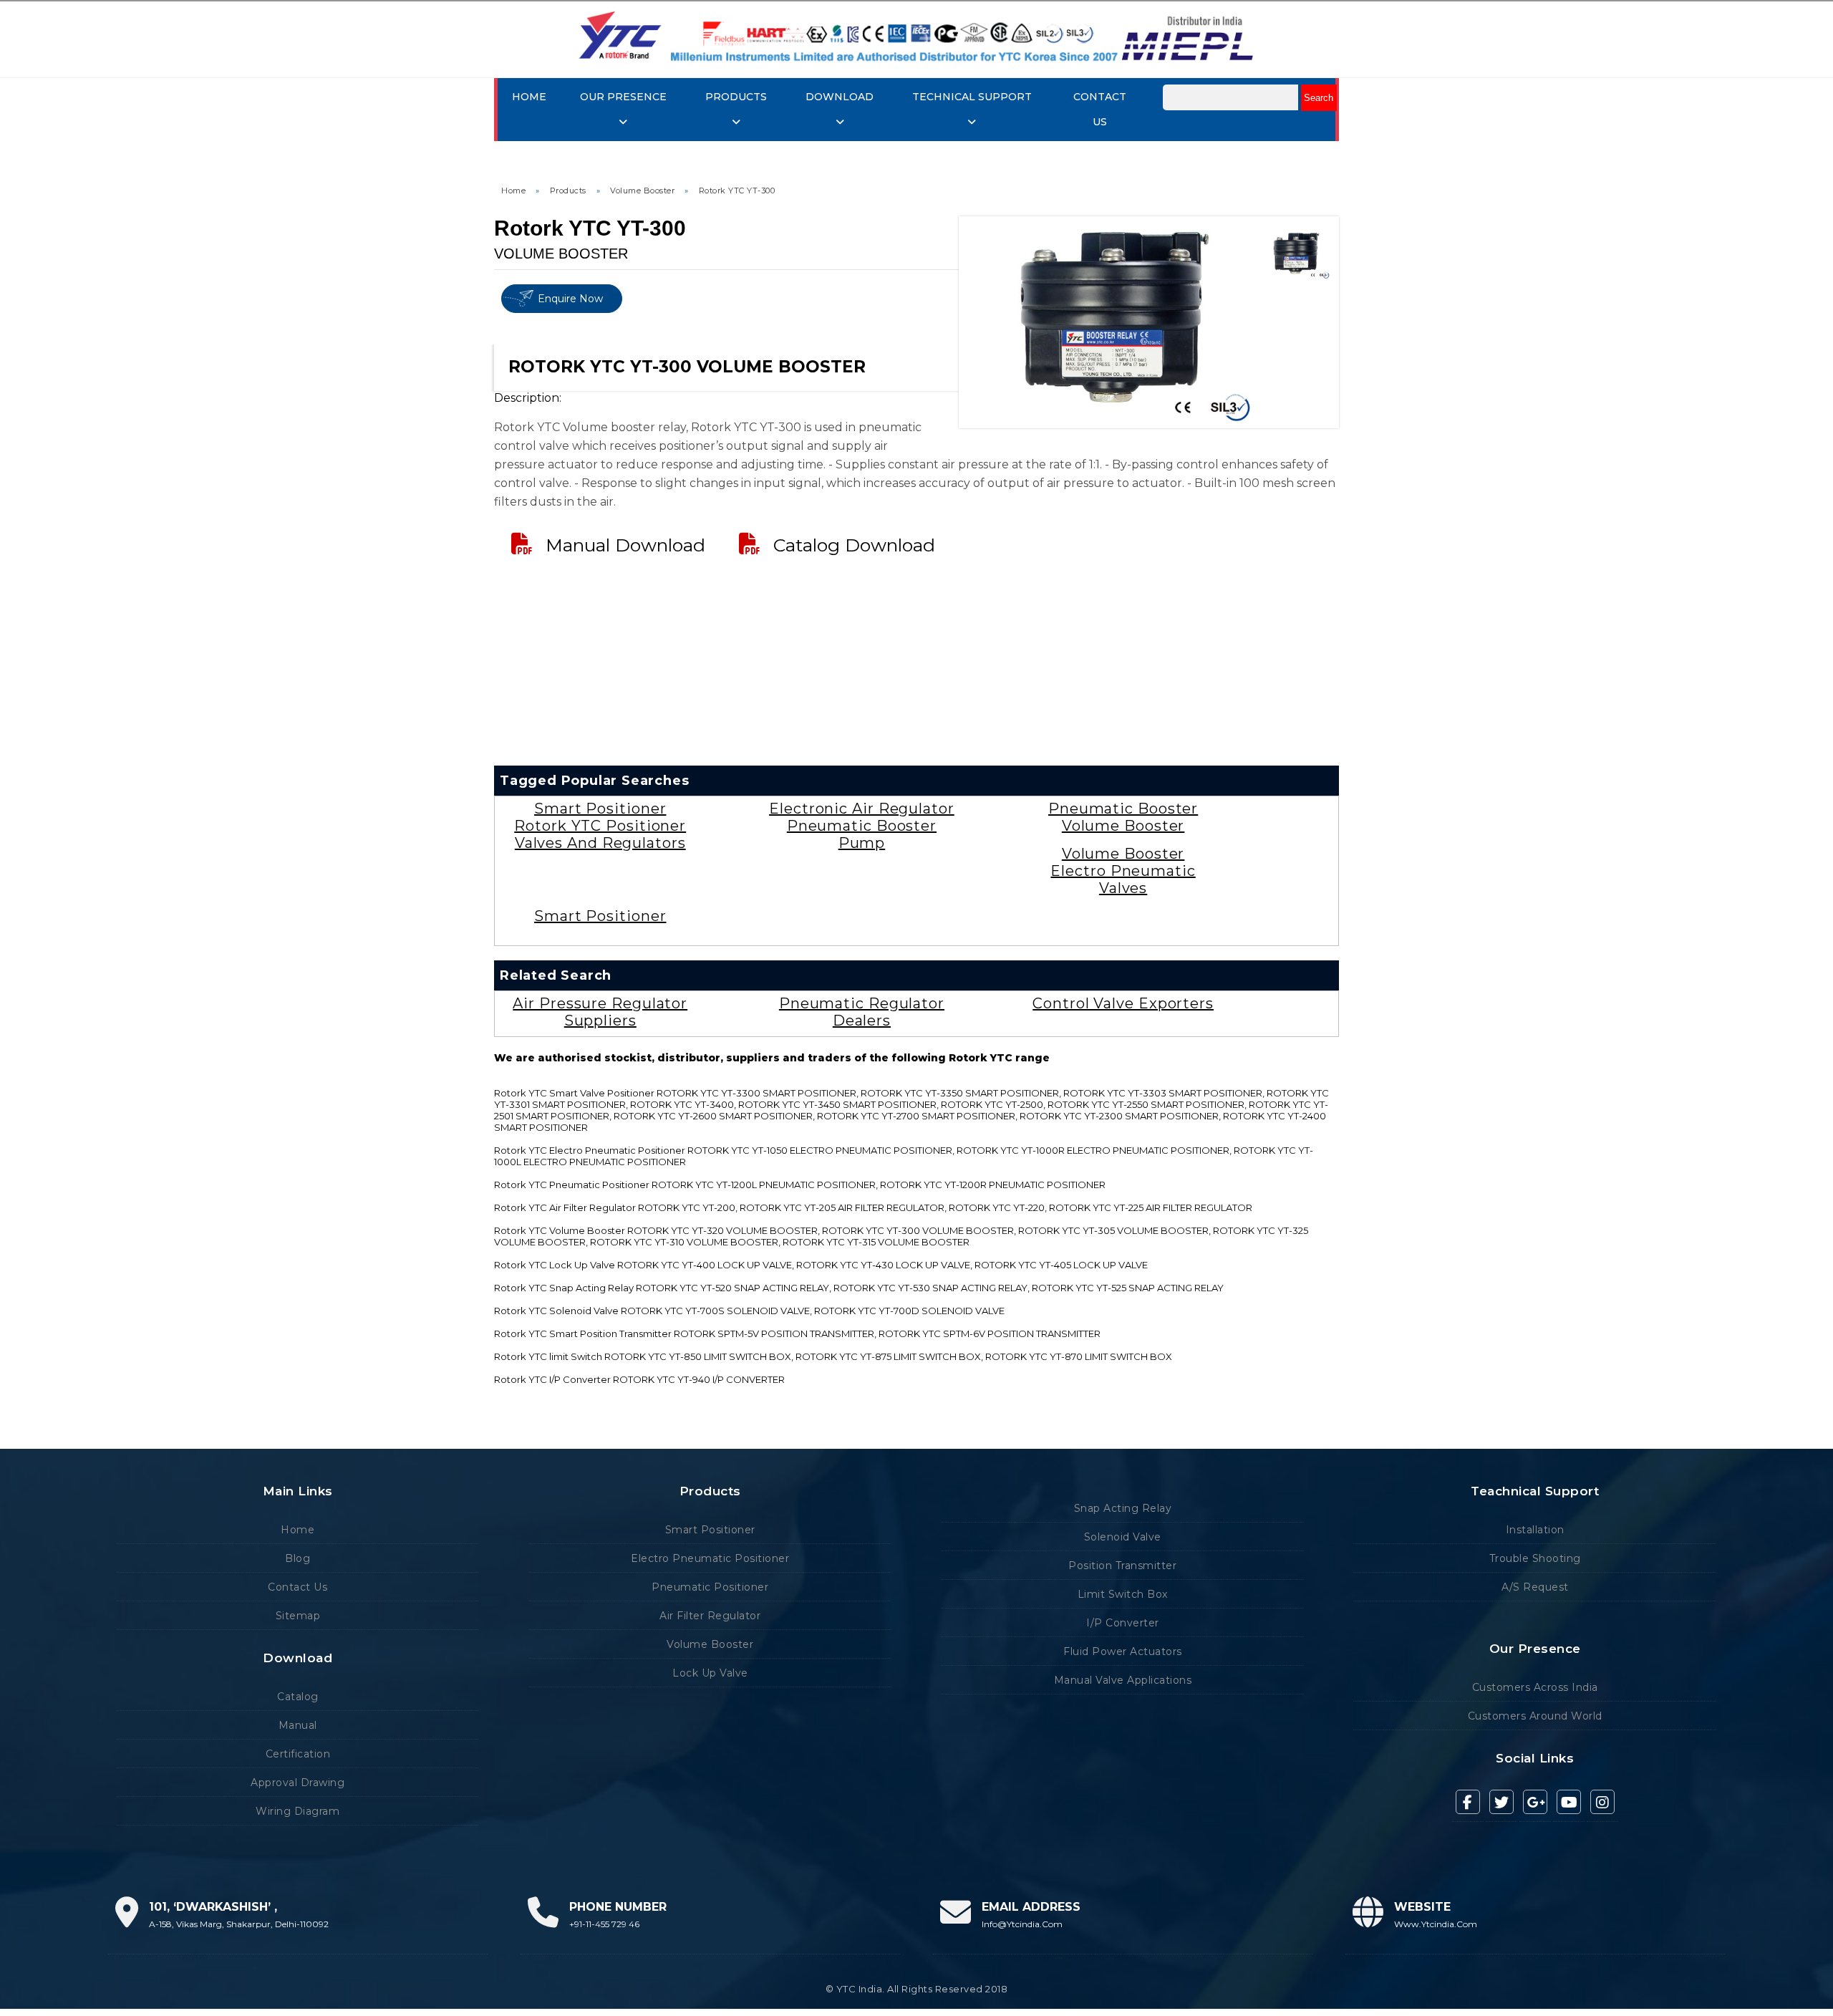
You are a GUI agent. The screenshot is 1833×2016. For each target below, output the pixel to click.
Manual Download (625, 545)
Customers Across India (1535, 1687)
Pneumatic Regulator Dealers (862, 1012)
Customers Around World (1535, 1716)
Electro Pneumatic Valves (1123, 879)
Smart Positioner (600, 809)
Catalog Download (854, 545)
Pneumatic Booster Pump (862, 834)
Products (568, 190)
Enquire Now (570, 299)
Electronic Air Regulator (862, 809)
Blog (298, 1558)
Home (529, 97)
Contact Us (298, 1587)
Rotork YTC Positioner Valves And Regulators (600, 834)
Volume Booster (642, 190)
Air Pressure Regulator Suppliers (600, 1012)
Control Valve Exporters (1123, 1003)
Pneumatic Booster (1123, 809)
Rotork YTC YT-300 (737, 190)
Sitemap (298, 1616)
